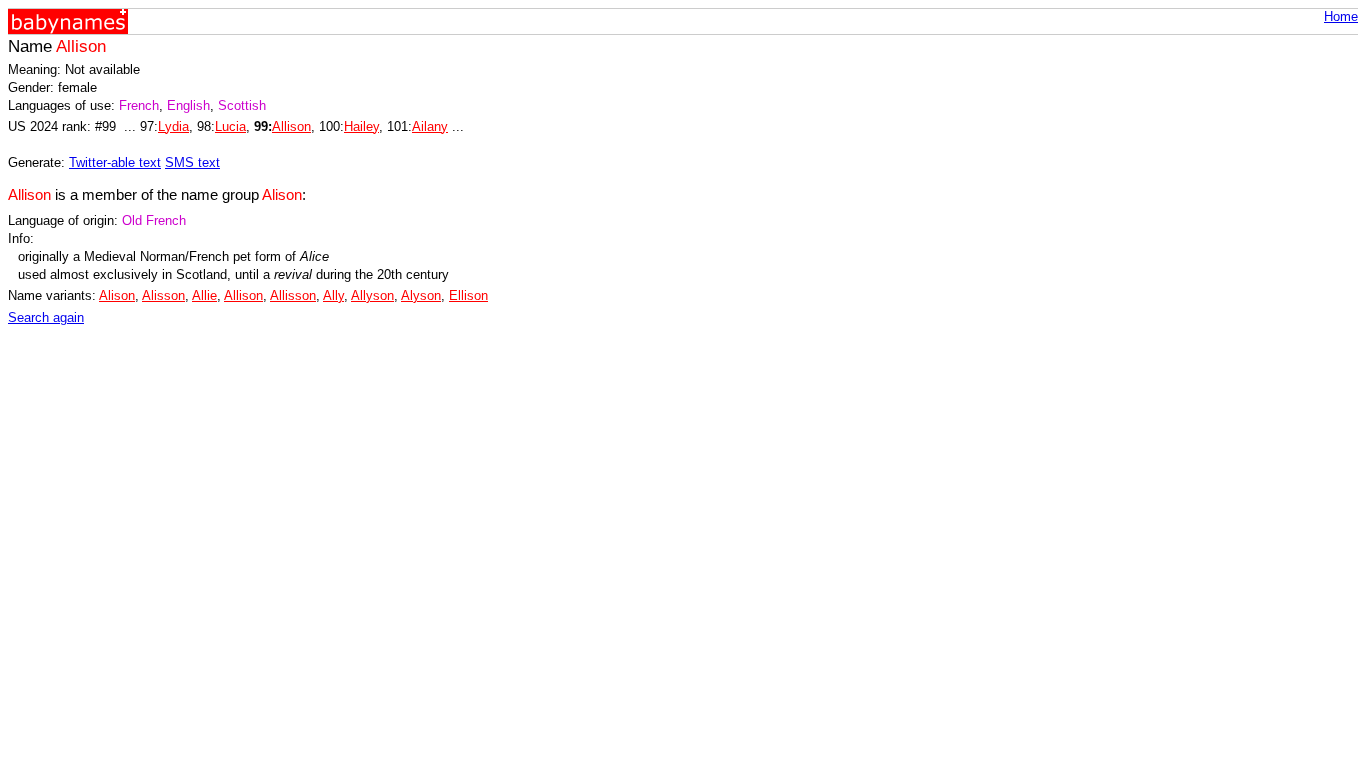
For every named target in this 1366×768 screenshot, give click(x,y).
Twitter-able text (115, 162)
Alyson (421, 295)
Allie (204, 295)
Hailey (361, 126)
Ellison (468, 295)
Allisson (293, 295)
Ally (333, 295)
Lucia (230, 126)
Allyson (372, 295)
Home (1341, 16)
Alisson (163, 295)
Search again (46, 317)
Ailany (430, 126)
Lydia (173, 126)
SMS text (192, 162)
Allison (291, 126)
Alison (117, 295)
